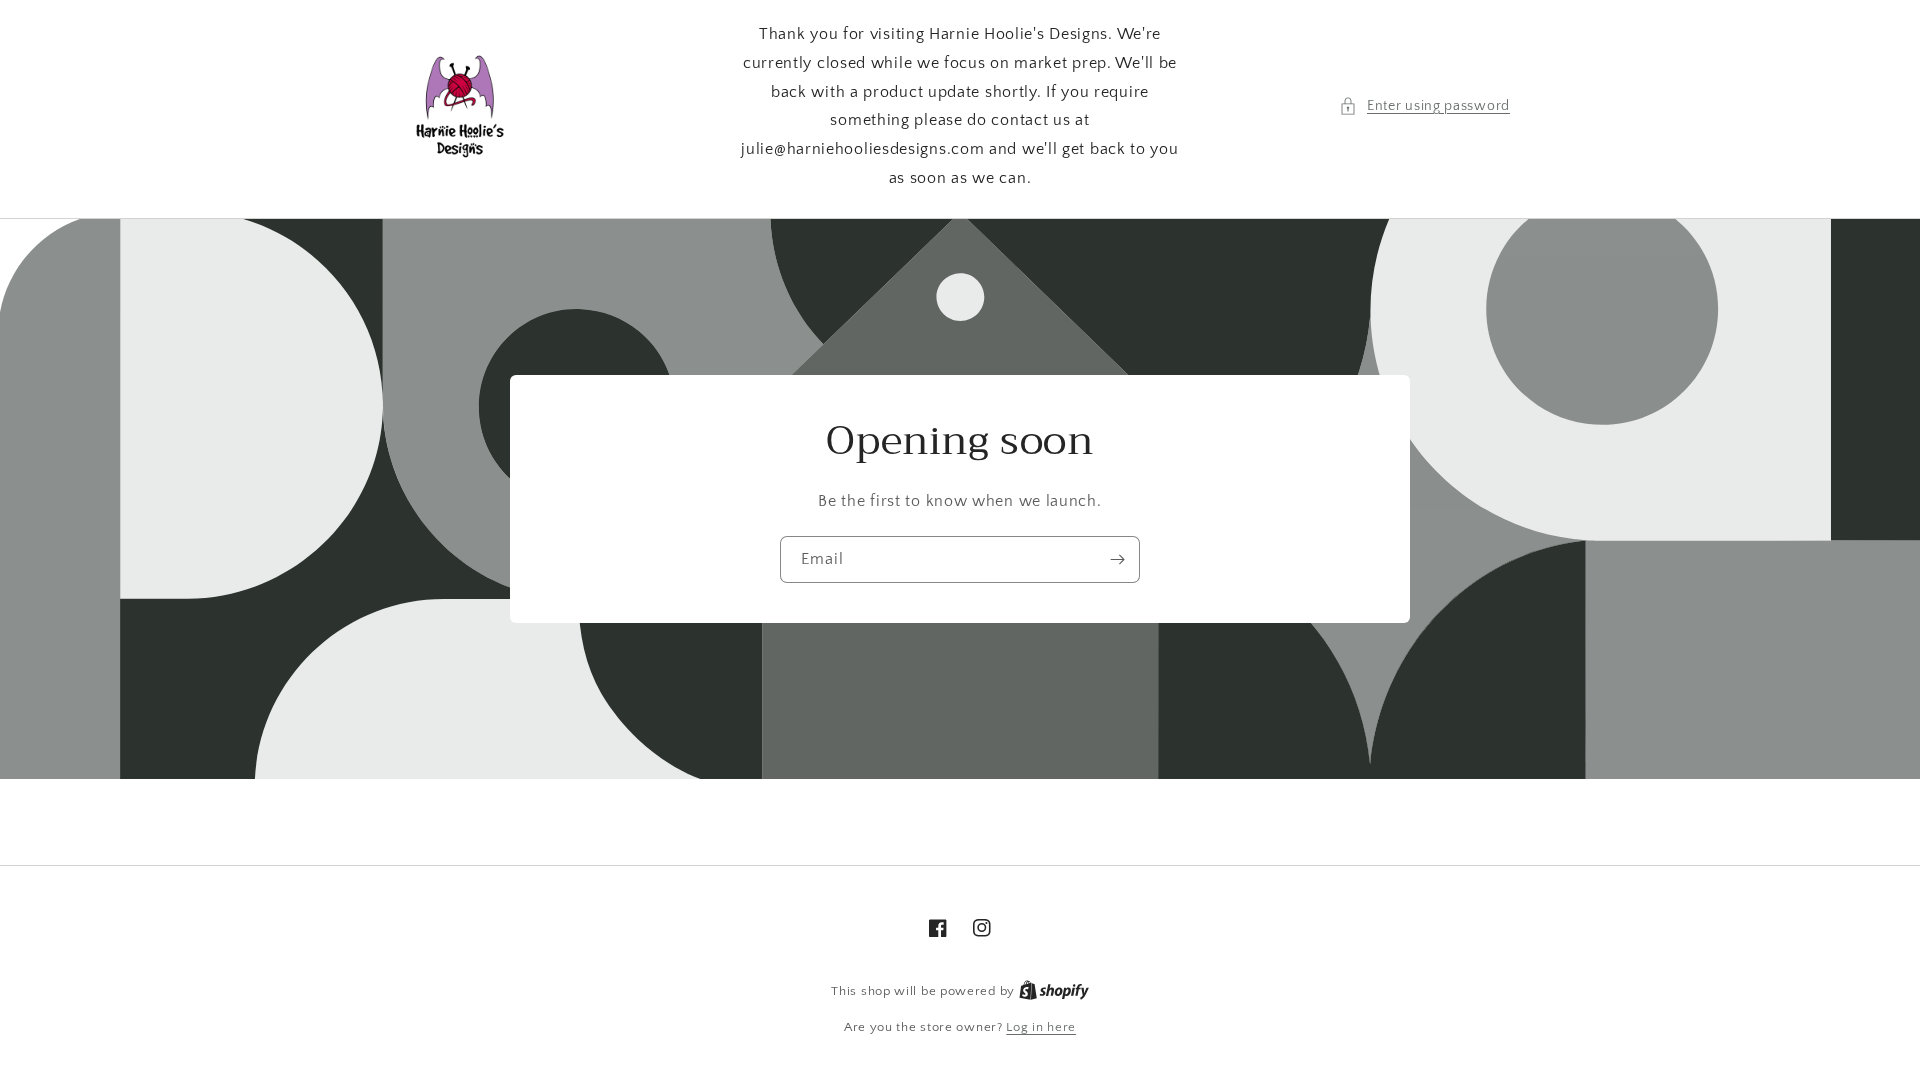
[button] (1424, 106)
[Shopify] (1054, 991)
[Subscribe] (1117, 559)
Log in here (1041, 1027)
